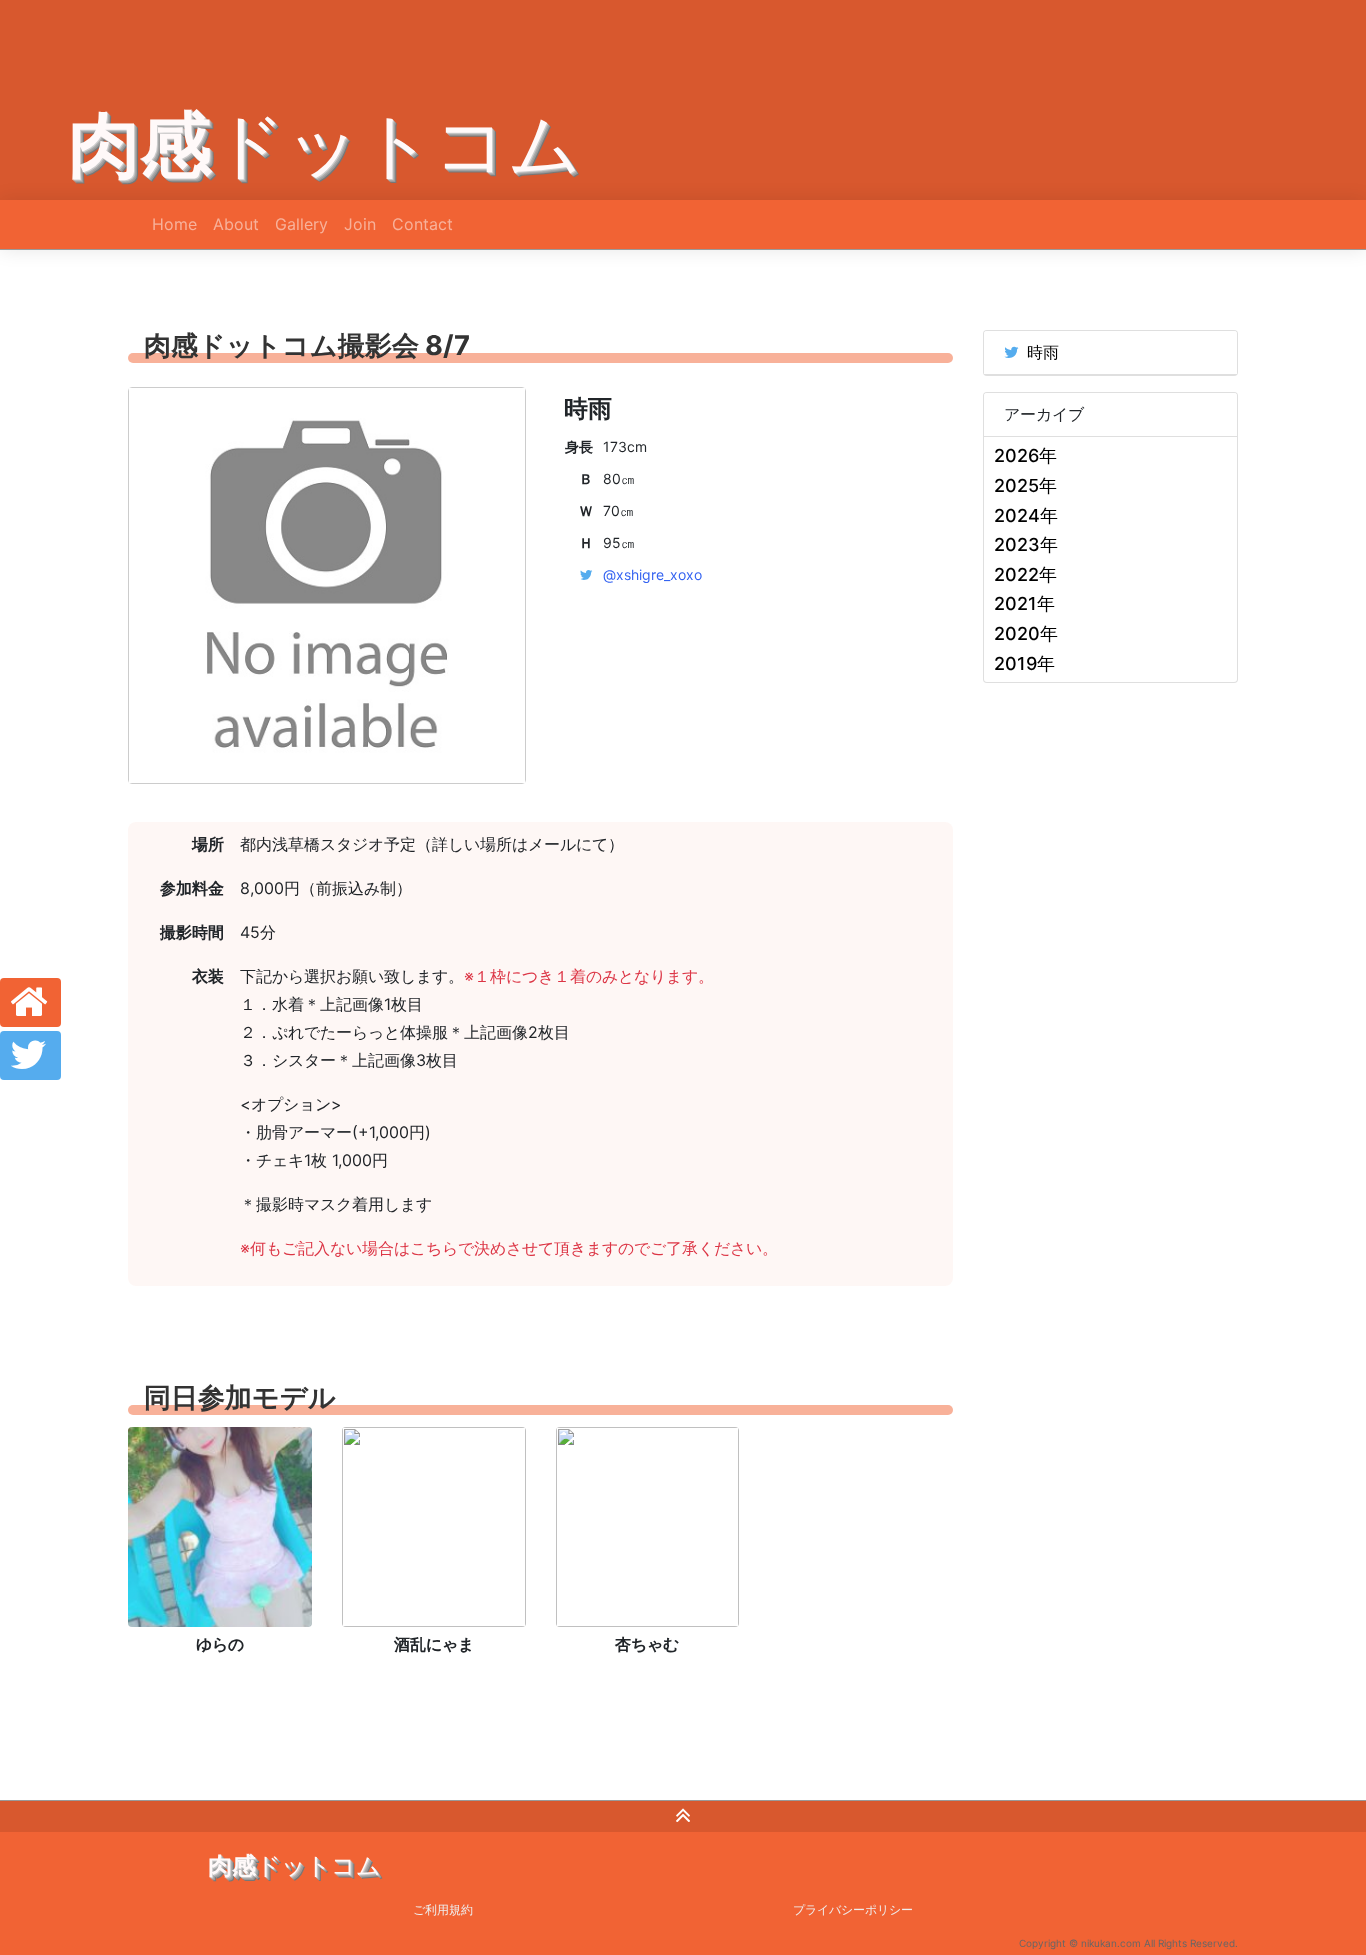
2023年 (1026, 544)
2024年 (1026, 515)
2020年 (1026, 633)
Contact (422, 224)
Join (360, 224)
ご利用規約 (443, 1909)
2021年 (1024, 603)
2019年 (1024, 663)
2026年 (1025, 455)
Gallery (301, 224)
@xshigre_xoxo (652, 574)
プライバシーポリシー (853, 1909)
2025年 (1025, 485)
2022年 (1025, 574)
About (236, 224)
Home (174, 224)
